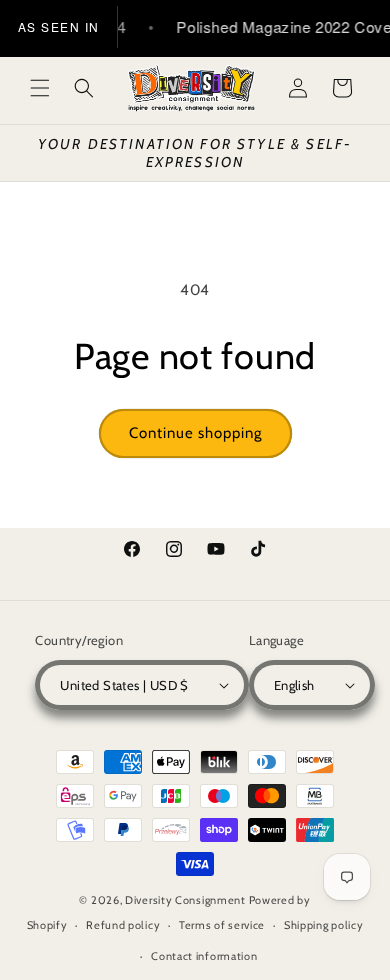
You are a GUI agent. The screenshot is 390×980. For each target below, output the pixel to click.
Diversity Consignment (185, 900)
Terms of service (222, 925)
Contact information (204, 956)
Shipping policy (324, 925)
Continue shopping (195, 433)
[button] (40, 88)
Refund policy (123, 925)
